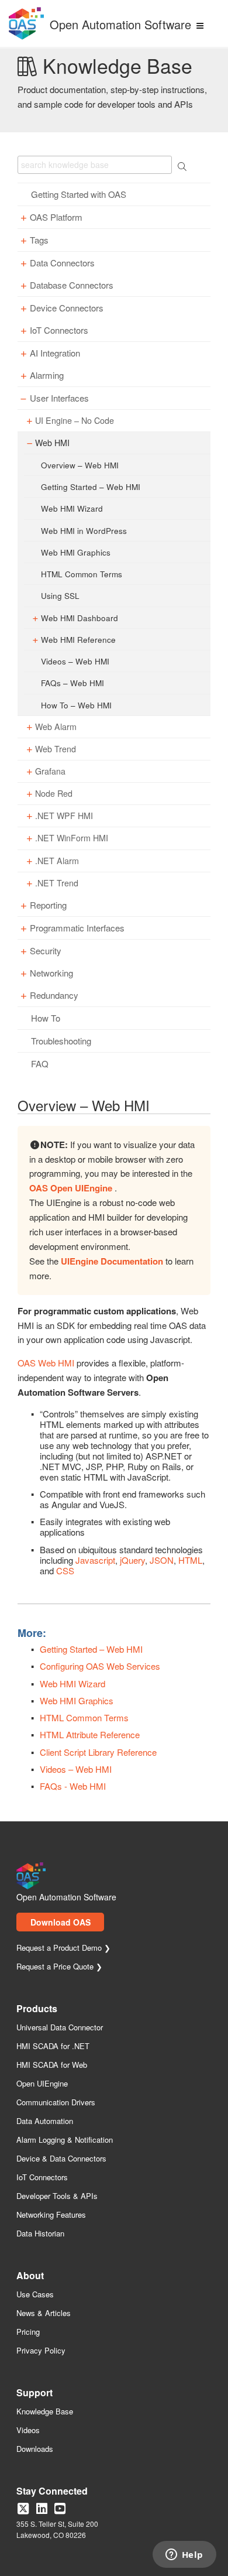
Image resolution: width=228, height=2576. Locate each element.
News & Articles (44, 2313)
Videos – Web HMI (75, 661)
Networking (51, 973)
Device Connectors (67, 308)
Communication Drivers (56, 2103)
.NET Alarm (57, 861)
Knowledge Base (45, 2412)
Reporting (48, 905)
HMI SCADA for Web (52, 2065)
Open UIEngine (42, 2084)
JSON (162, 1560)
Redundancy (54, 995)
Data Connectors (62, 263)
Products (37, 2010)
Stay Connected (52, 2492)
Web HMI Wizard (72, 508)
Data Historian (40, 2234)
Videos (28, 2431)
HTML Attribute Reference (90, 1734)
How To (46, 1018)
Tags (39, 240)
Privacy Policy (41, 2351)
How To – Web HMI (76, 705)
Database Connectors (72, 285)
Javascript (95, 1560)
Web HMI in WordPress (84, 530)
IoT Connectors (59, 330)
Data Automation (45, 2121)
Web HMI (52, 443)
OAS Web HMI (46, 1363)
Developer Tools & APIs (57, 2196)
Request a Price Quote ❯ (59, 1967)
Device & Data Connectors (61, 2159)
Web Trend (56, 749)
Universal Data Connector (60, 2028)
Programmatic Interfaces (77, 928)
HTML (190, 1560)
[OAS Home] (26, 37)
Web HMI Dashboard (80, 618)
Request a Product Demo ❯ (63, 1948)
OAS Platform (56, 217)
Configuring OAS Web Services (100, 1666)
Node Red (54, 794)
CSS (65, 1570)
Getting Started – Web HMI (91, 487)
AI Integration (55, 353)
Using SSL (60, 595)
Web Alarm (56, 727)
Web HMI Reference (78, 639)
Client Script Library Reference (98, 1752)
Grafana (50, 771)
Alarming (47, 375)
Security (46, 951)
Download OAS (61, 1922)
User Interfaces (59, 398)
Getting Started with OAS (79, 194)
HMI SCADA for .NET (53, 2046)
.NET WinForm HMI (72, 838)
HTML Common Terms (82, 574)
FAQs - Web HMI (73, 1786)
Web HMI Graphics (76, 552)
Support (34, 2394)
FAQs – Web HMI (72, 683)
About (30, 2277)
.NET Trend (57, 883)
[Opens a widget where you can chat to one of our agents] (184, 2556)
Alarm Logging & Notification (65, 2140)
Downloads (35, 2449)
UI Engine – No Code (75, 421)
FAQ (40, 1064)
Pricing (28, 2332)
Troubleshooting (61, 1041)
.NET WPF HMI (64, 816)
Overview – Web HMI (80, 465)
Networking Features (51, 2215)
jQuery (132, 1560)
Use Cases (35, 2295)
